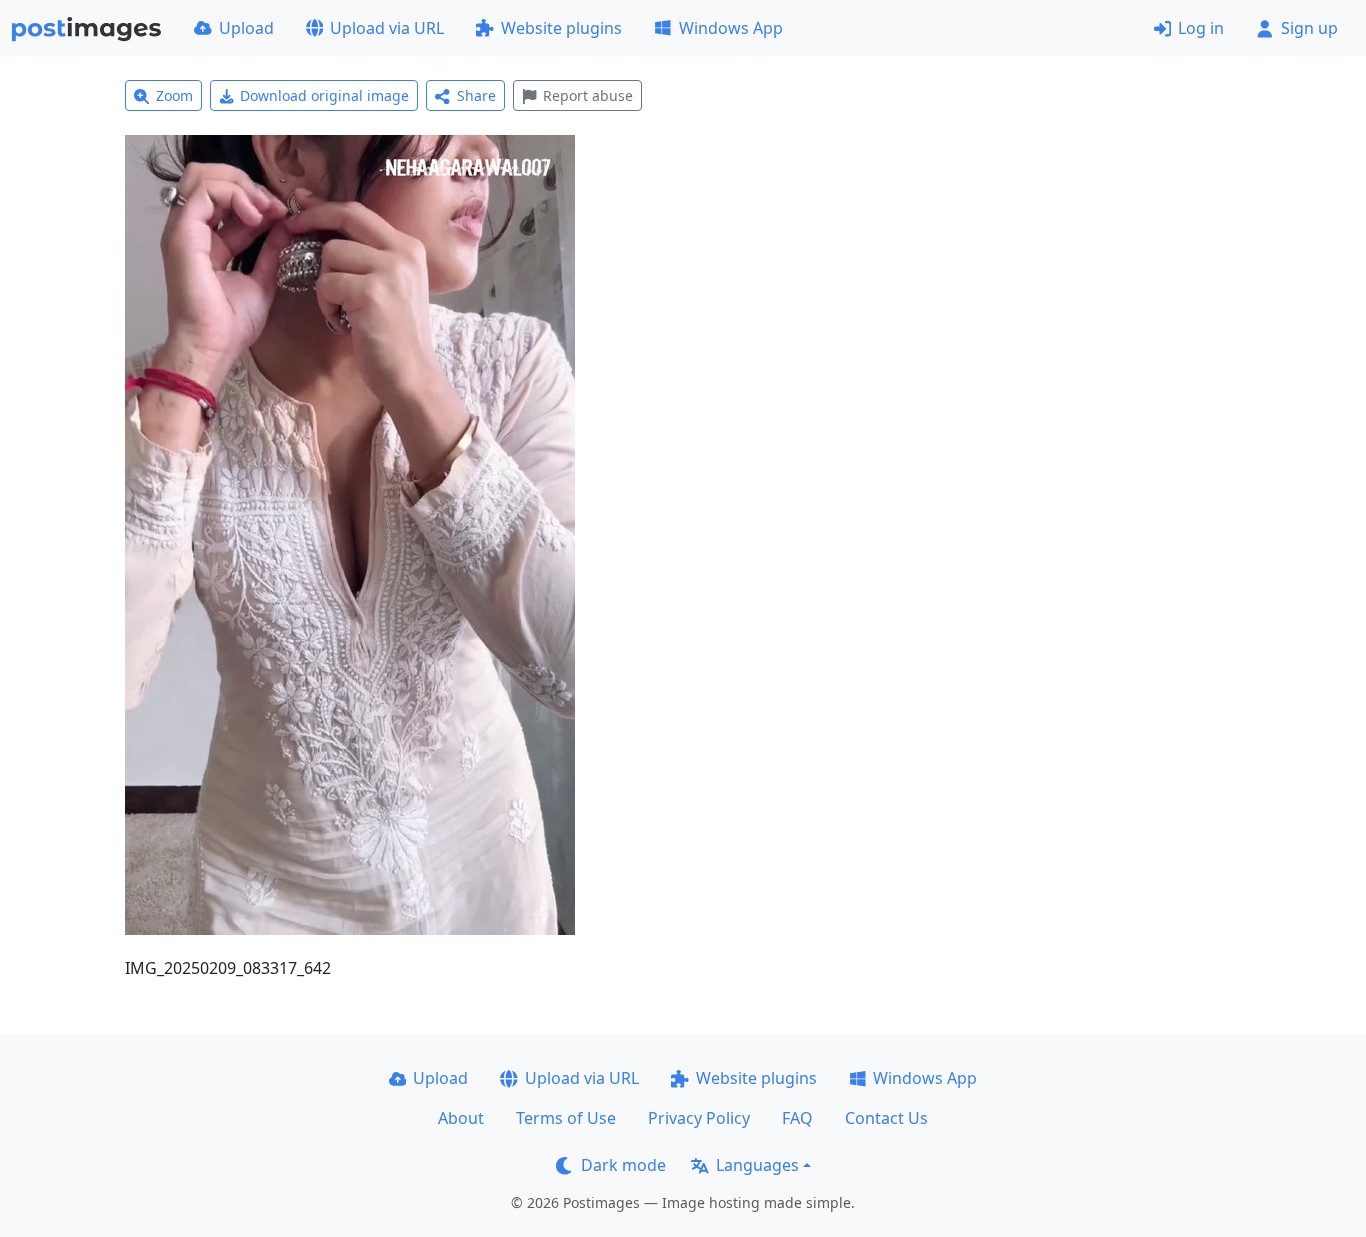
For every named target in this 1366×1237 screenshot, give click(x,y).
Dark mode (623, 1165)
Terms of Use (566, 1118)
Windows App (731, 28)
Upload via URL (387, 28)
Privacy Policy (699, 1118)
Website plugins (561, 28)
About (461, 1118)
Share (476, 95)
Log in (1201, 28)
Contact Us (886, 1118)
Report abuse (588, 95)
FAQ (797, 1118)
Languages (757, 1165)
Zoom (174, 95)
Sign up (1309, 28)
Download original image (324, 95)
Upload (246, 28)
